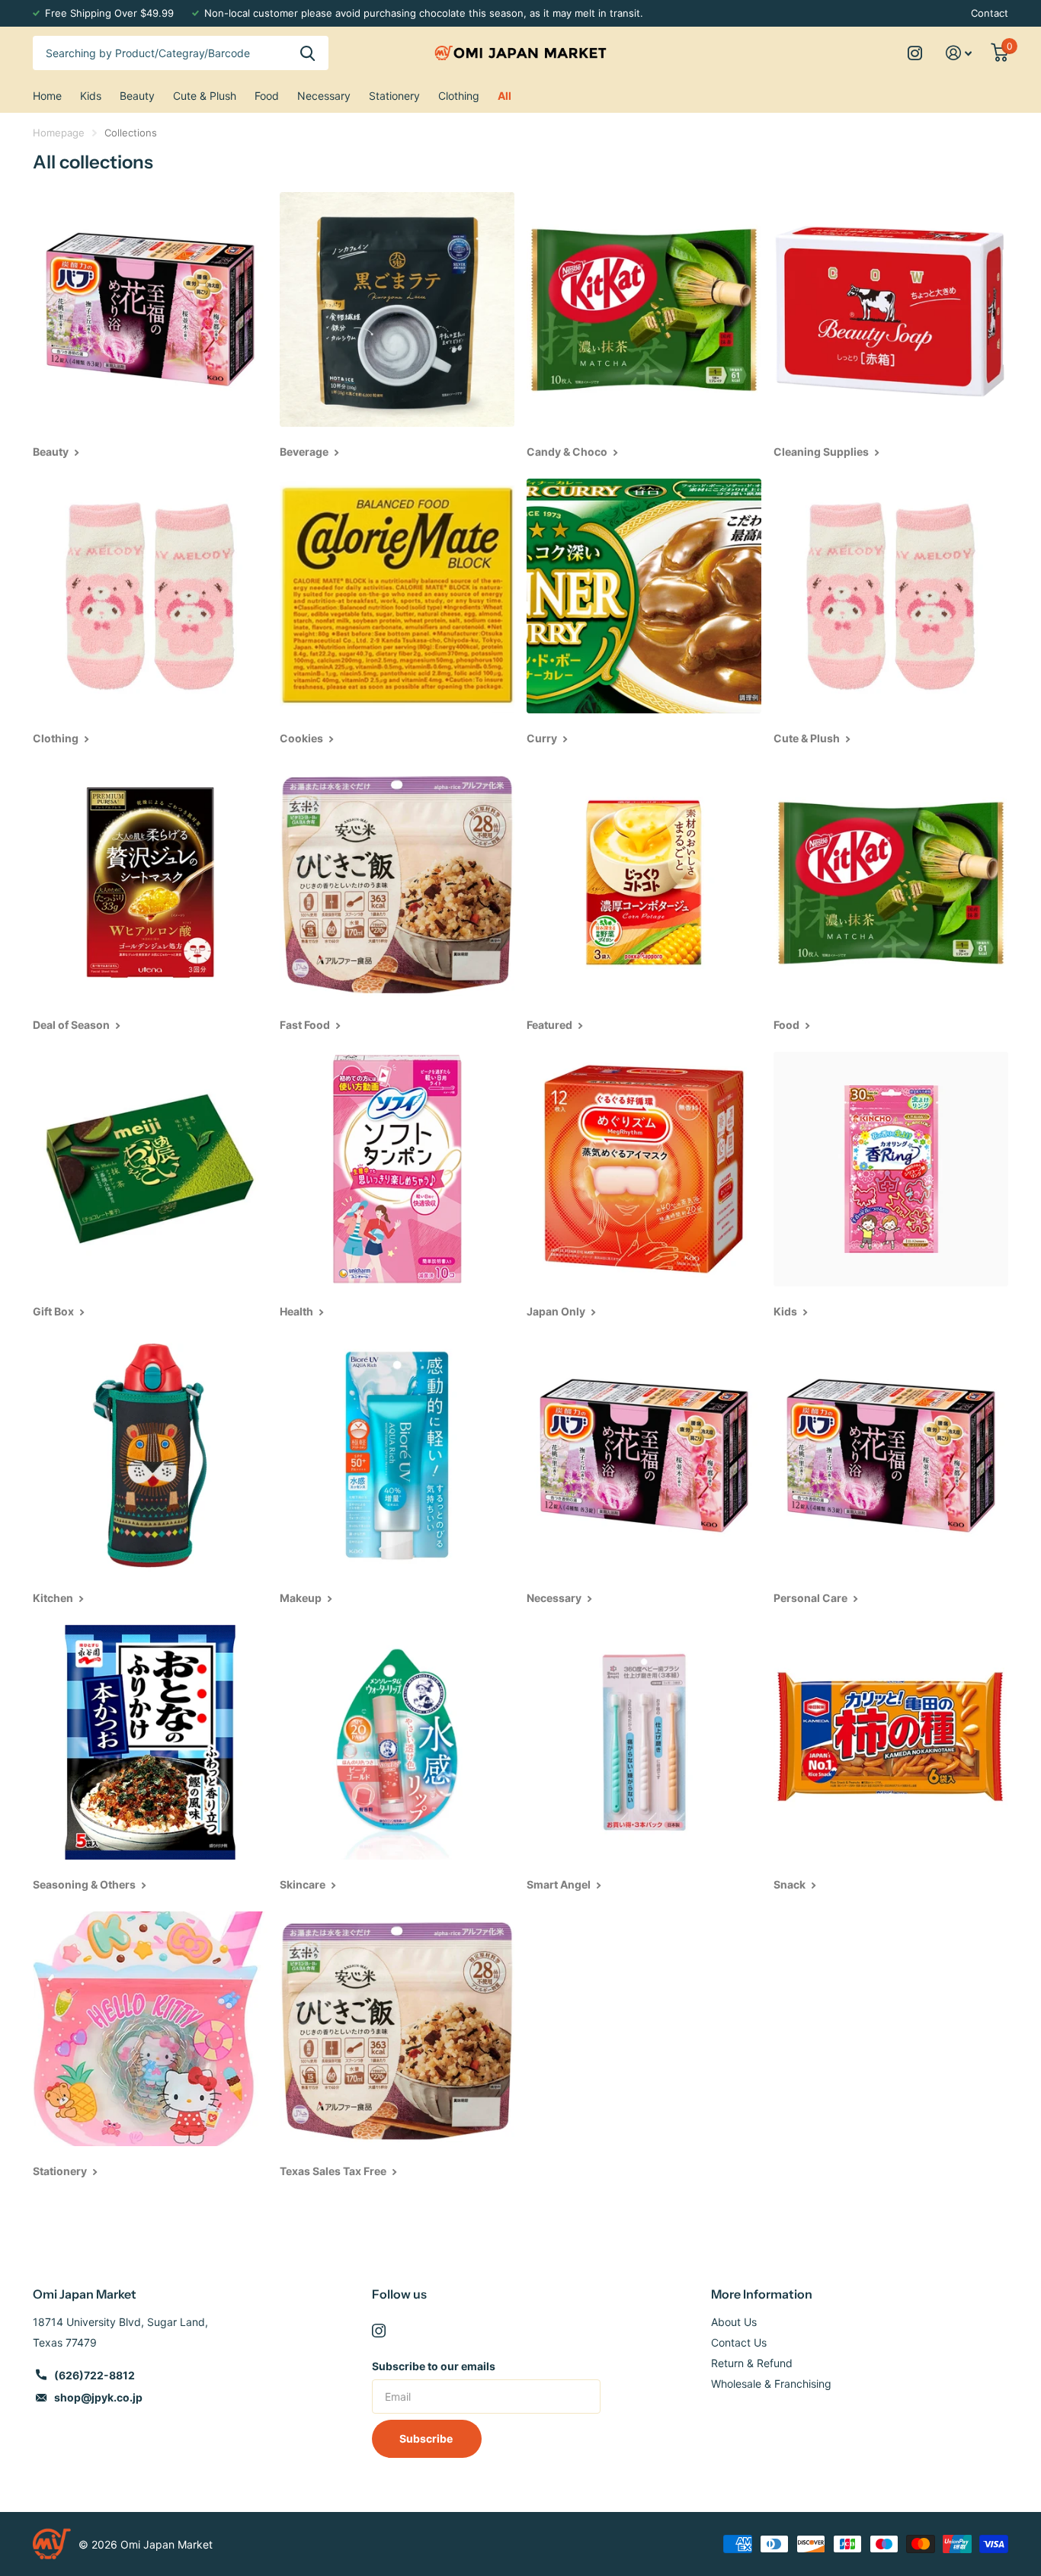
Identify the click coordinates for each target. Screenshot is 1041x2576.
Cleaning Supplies (822, 452)
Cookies (303, 738)
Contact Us (739, 2342)
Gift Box (54, 1311)
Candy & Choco (568, 452)
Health (298, 1311)
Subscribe (427, 2438)
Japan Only (557, 1311)
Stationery (394, 96)
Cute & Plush (205, 96)
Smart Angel (560, 1884)
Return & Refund (752, 2363)
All (504, 96)
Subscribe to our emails (434, 2366)
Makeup (302, 1598)
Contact (990, 13)
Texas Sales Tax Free (334, 2171)
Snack (791, 1884)
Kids (91, 96)
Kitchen (54, 1598)
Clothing (459, 96)
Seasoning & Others (85, 1884)
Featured (551, 1025)
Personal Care (812, 1598)
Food (267, 96)
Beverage (305, 452)
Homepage (59, 133)
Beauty (137, 96)
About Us (734, 2322)
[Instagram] (379, 2331)
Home (47, 96)
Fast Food (306, 1025)
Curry (543, 738)
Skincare (304, 1884)
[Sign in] (959, 53)
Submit (307, 53)
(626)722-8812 (94, 2375)
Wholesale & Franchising (771, 2384)
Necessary (324, 96)
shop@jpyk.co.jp (98, 2397)
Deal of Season (72, 1025)
